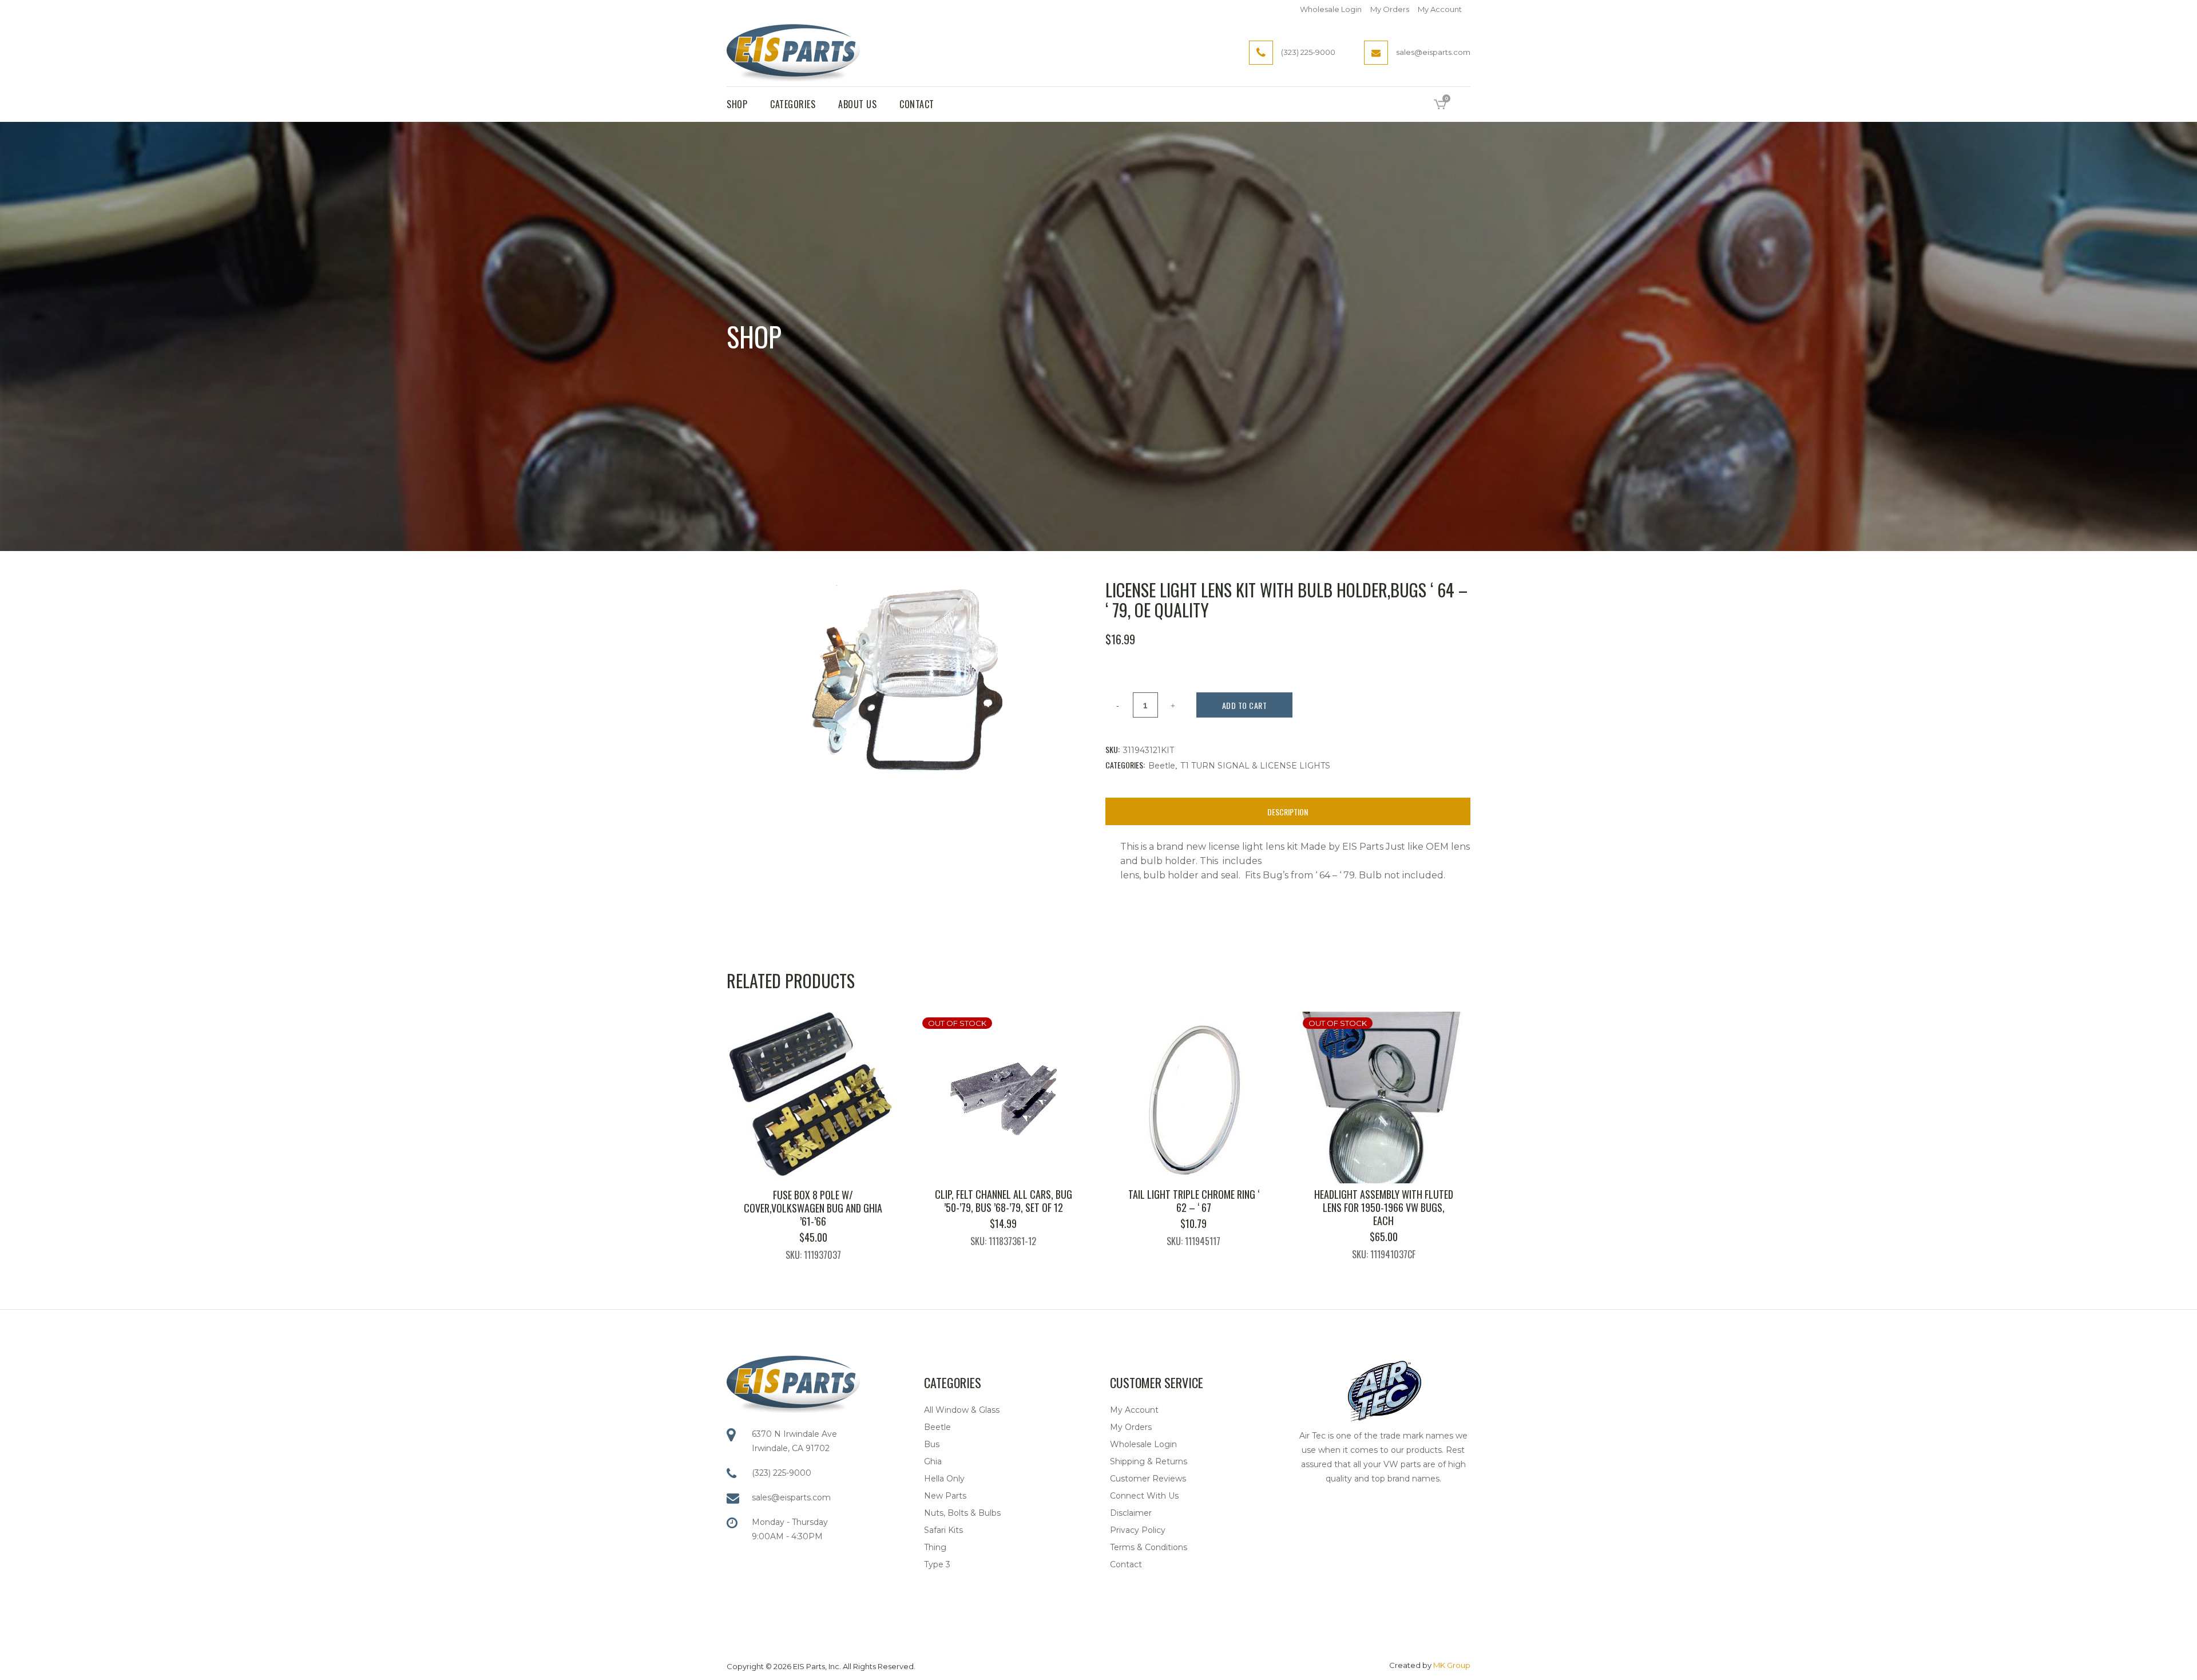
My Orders (1390, 9)
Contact (1126, 1564)
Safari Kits (943, 1530)
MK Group (1452, 1665)
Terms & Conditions (1149, 1547)
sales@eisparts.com (791, 1497)
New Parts (945, 1496)
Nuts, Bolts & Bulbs (962, 1513)
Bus (932, 1444)
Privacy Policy (1138, 1530)
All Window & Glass (962, 1410)
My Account (1440, 9)
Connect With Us (1144, 1496)
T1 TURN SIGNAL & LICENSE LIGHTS (1255, 766)
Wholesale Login (1331, 9)
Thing (935, 1547)
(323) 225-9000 (782, 1473)
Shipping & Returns (1149, 1461)
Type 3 (937, 1564)
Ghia (933, 1461)
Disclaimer (1131, 1513)
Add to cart (1245, 705)
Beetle (1162, 766)
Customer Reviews (1148, 1479)
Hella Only (944, 1479)
